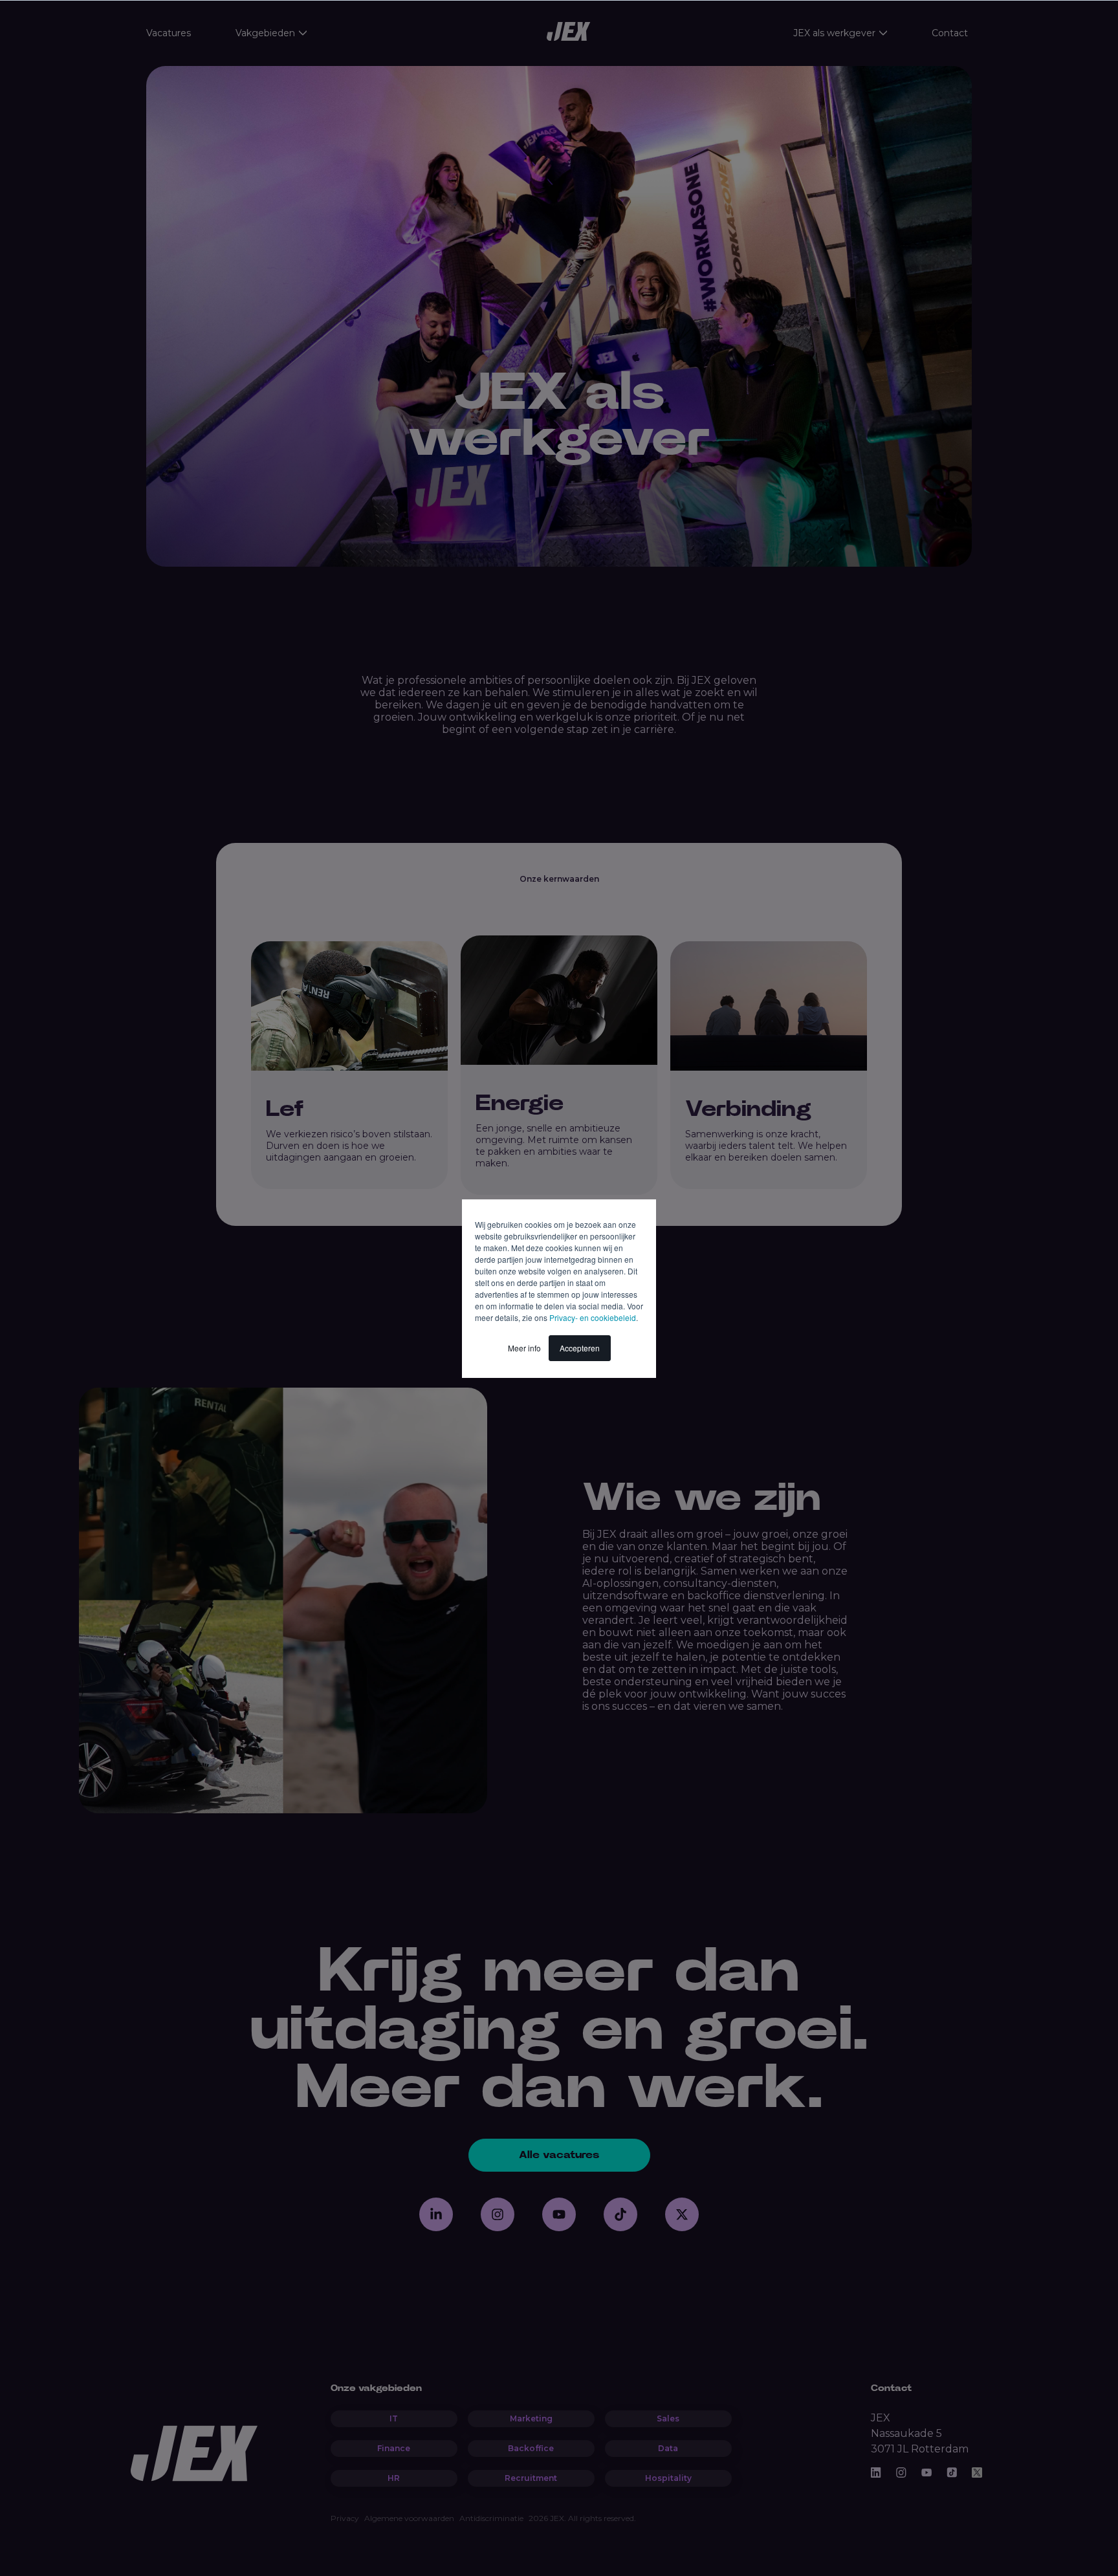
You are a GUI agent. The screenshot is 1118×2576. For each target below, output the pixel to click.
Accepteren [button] (580, 1348)
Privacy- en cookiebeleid (593, 1317)
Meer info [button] (524, 1348)
